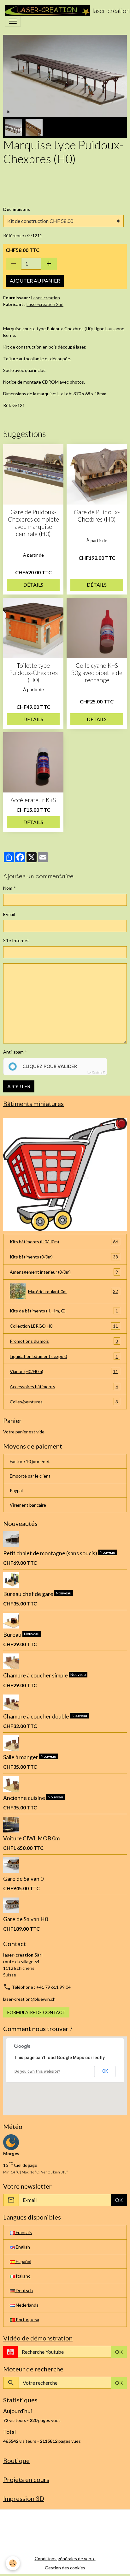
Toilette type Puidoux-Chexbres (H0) (33, 673)
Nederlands (27, 2305)
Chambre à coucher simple (36, 1675)
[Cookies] (13, 2563)
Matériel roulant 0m (73, 1291)
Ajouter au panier (35, 281)
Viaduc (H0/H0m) (64, 1372)
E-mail (9, 914)
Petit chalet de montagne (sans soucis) (51, 1553)
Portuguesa (27, 2319)
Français (23, 2232)
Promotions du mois (64, 1341)
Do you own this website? (37, 2071)
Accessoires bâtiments (64, 1387)
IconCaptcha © (96, 1072)
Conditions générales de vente (65, 2558)
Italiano (23, 2276)
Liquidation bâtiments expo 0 (64, 1356)
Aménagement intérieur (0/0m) (64, 1272)
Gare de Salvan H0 (26, 1919)
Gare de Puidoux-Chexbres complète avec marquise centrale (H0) (33, 523)
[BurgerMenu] (13, 21)
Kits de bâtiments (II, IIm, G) (64, 1311)
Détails (33, 585)
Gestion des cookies (65, 2568)
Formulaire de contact (36, 2012)
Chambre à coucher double (37, 1716)
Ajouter (19, 1086)
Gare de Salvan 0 (23, 1879)
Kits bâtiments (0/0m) (64, 1257)
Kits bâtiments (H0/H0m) (64, 1242)
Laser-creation (46, 298)
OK (105, 2071)
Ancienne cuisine (25, 1798)
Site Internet (16, 940)
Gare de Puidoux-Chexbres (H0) (97, 516)
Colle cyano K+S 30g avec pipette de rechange (97, 673)
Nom (8, 888)
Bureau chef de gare (29, 1594)
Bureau (13, 1635)
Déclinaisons (17, 209)
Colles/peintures (64, 1402)
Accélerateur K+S (33, 800)
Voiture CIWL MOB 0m (31, 1838)
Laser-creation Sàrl (45, 304)
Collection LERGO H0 (64, 1326)
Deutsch (24, 2290)
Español (23, 2261)
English (22, 2247)
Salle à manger (21, 1757)
